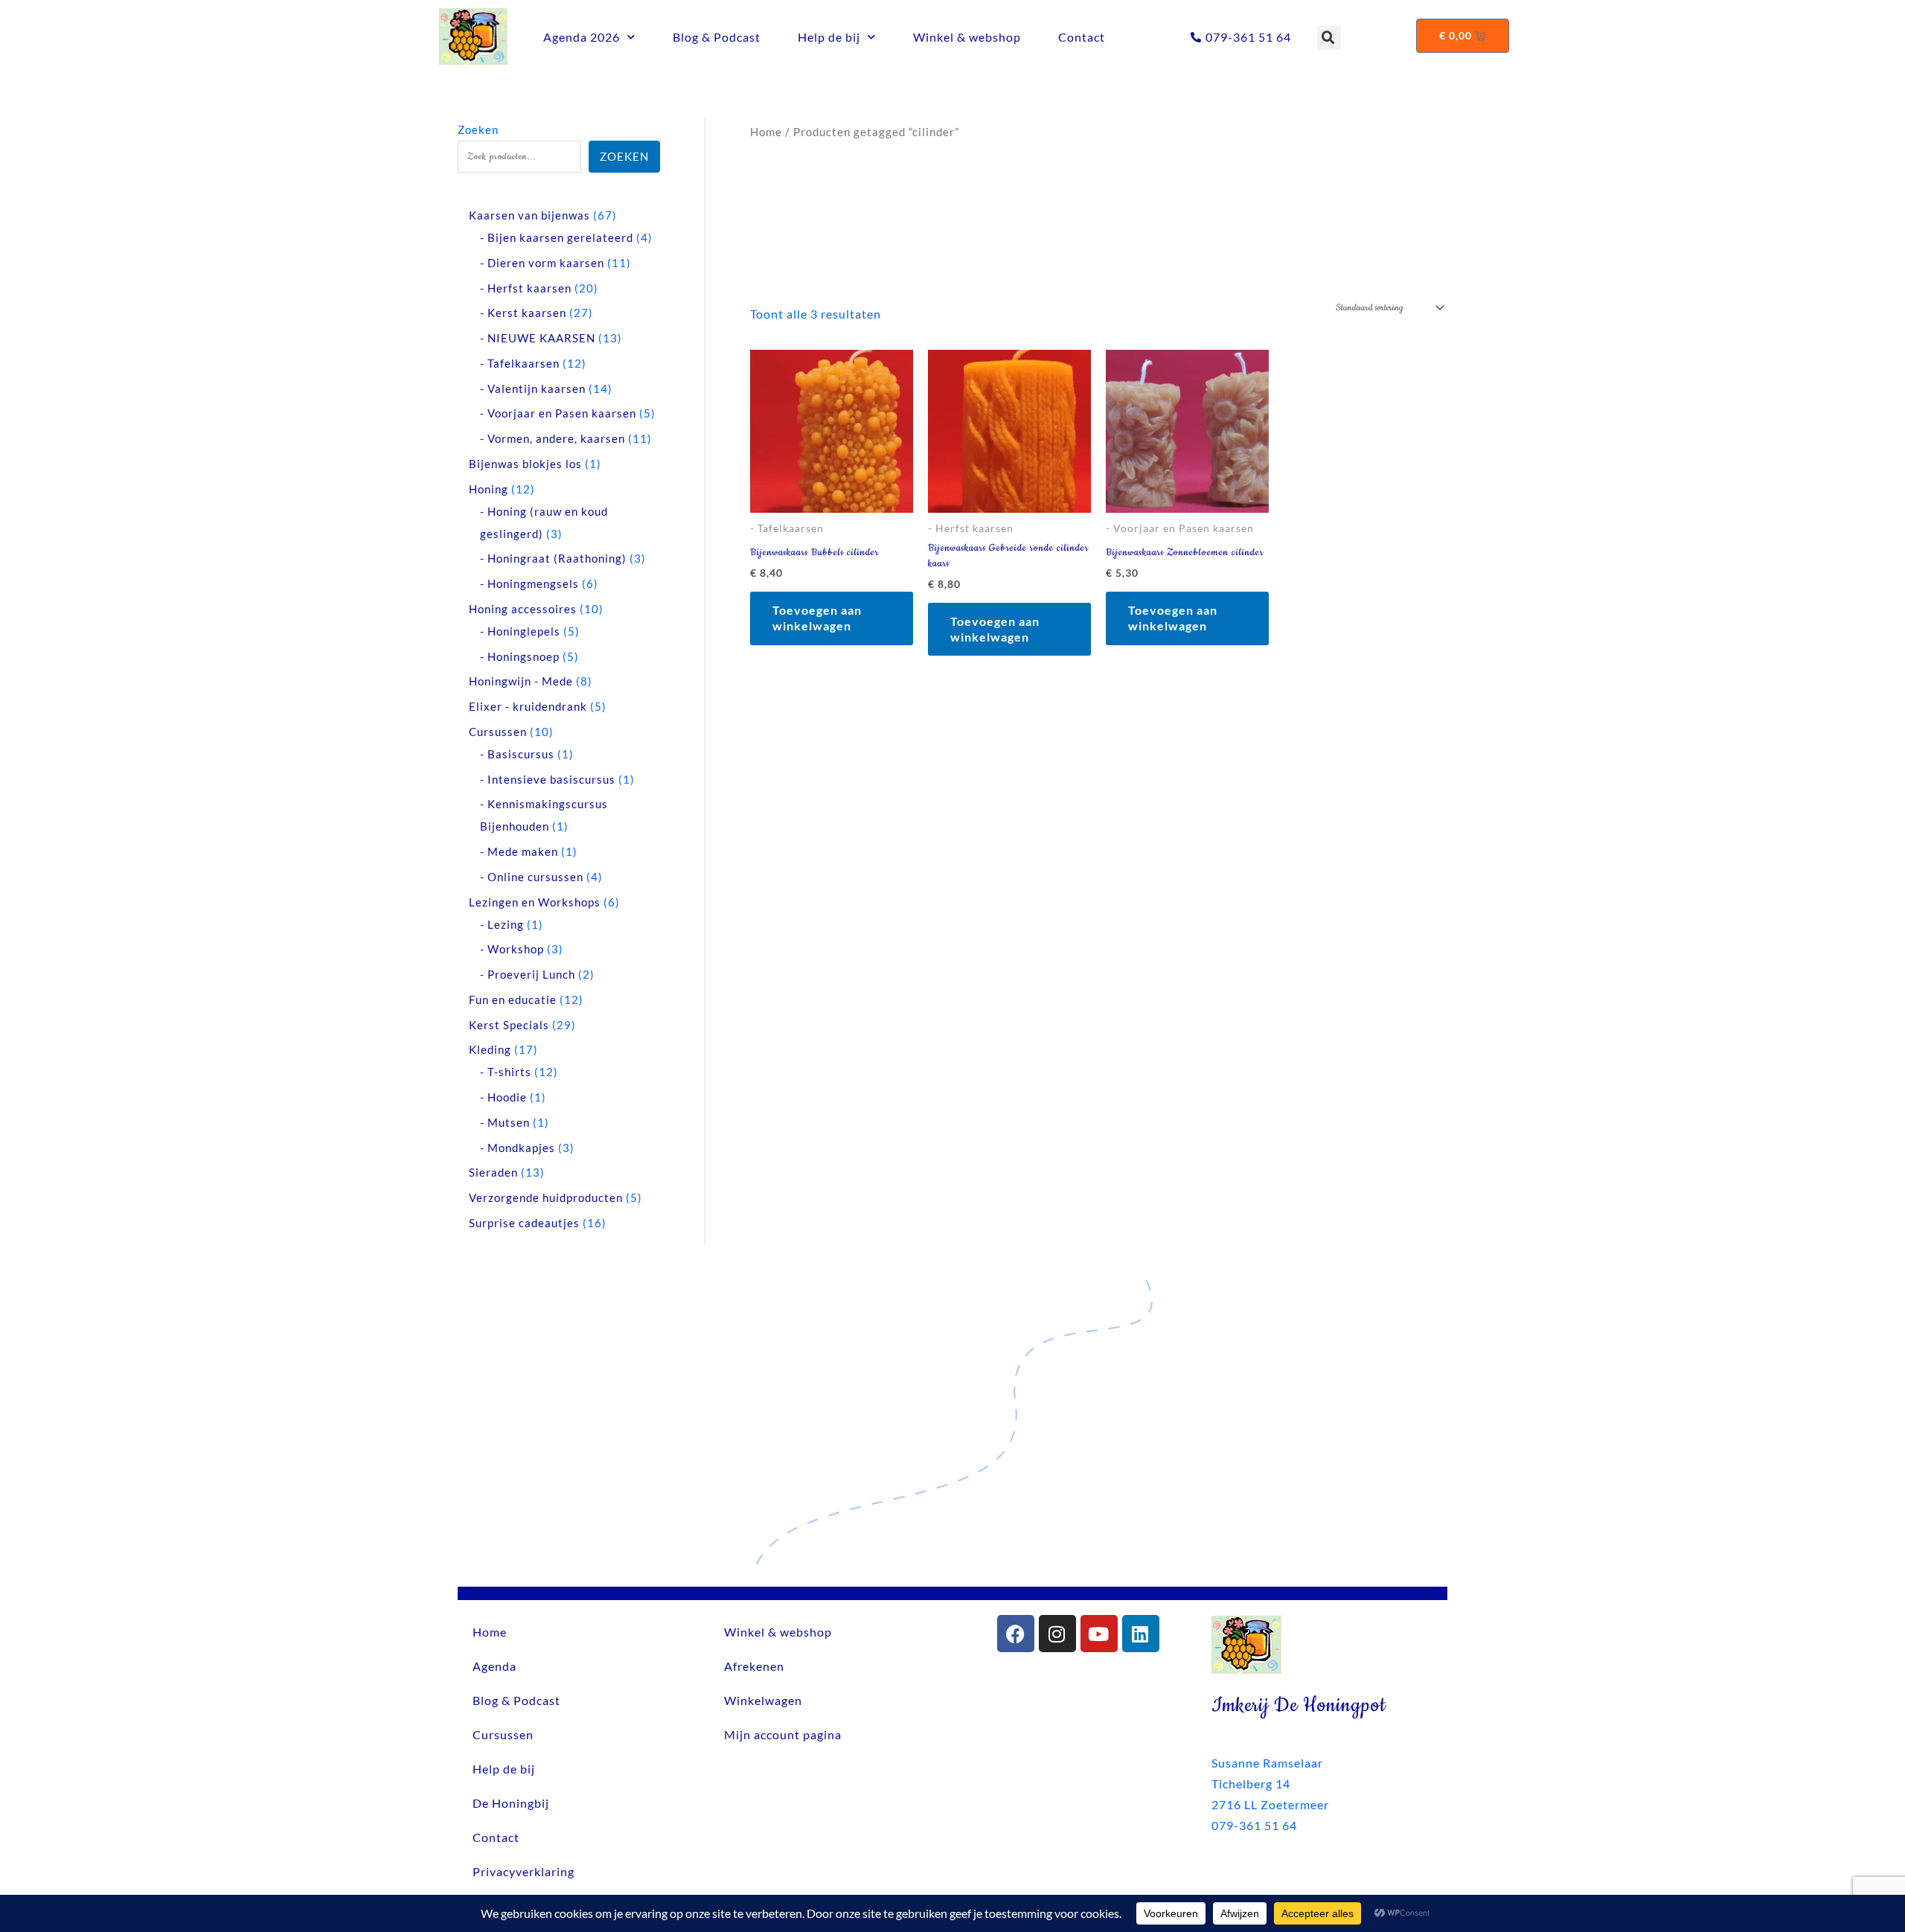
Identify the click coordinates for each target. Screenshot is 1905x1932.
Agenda (494, 1666)
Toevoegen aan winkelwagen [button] (817, 618)
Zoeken (478, 129)
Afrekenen (754, 1666)
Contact (1082, 37)
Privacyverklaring (524, 1871)
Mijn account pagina (783, 1734)
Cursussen (503, 1734)
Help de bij (829, 37)
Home (766, 132)
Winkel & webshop (967, 37)
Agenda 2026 (582, 37)
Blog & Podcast (717, 37)
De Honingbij (511, 1803)
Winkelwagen (763, 1700)
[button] (1329, 38)
